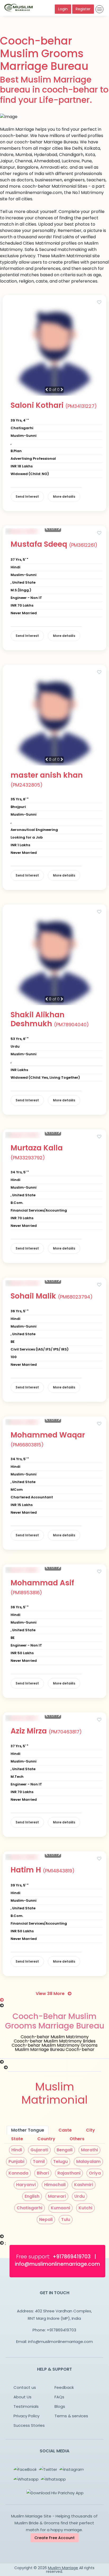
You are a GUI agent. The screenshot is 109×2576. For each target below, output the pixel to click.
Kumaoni (60, 2208)
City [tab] (90, 2130)
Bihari (43, 2173)
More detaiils (64, 497)
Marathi (89, 2150)
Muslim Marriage (63, 2568)
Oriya (95, 2173)
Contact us (25, 2387)
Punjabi (16, 2161)
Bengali (65, 2150)
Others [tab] (77, 2139)
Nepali (46, 2219)
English (32, 2196)
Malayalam (88, 2161)
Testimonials (26, 2406)
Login (63, 9)
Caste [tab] (65, 2130)
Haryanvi (26, 2185)
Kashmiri (84, 2185)
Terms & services (71, 2416)
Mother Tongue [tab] (28, 2130)
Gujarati (39, 2150)
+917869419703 (62, 2330)
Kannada (18, 2173)
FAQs (59, 2397)
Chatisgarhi (29, 2208)
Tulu (66, 2219)
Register (83, 9)
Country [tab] (46, 2139)
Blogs (60, 2406)
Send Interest (27, 497)
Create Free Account (54, 2538)
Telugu (60, 2161)
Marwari (57, 2196)
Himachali (55, 2185)
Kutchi (85, 2208)
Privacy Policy (26, 2416)
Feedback (64, 2387)
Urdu (80, 2196)
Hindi (17, 2150)
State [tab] (17, 2139)
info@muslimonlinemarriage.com (60, 2342)
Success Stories (29, 2425)
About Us (22, 2397)
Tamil (39, 2161)
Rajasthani (69, 2173)
